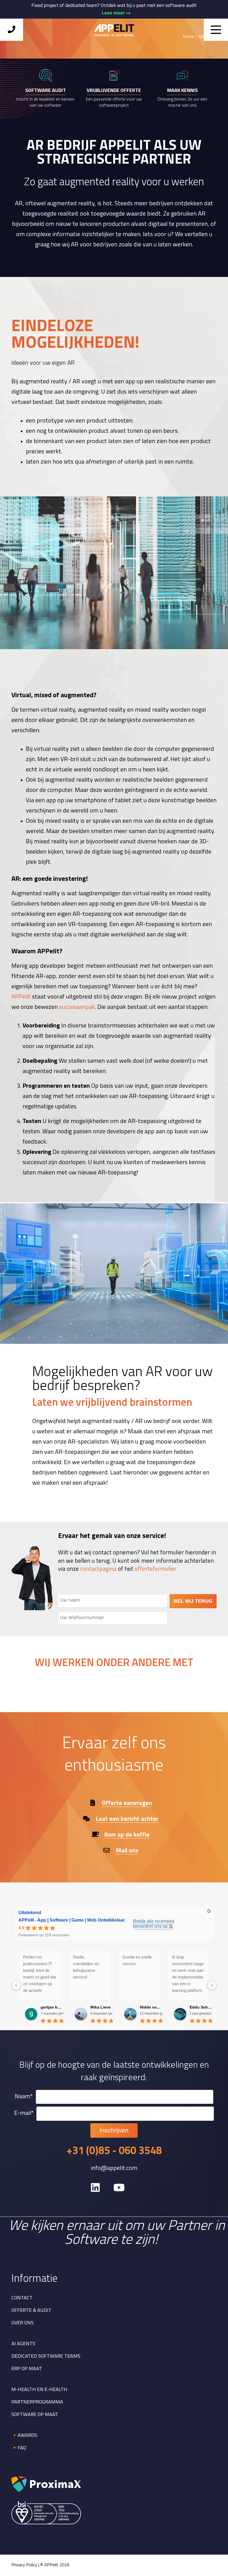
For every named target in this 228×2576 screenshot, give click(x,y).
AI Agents (23, 2344)
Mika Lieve (101, 2007)
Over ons (23, 2323)
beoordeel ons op (150, 1926)
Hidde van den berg (151, 2007)
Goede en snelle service (137, 1960)
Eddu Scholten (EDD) (201, 2007)
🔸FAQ (19, 2448)
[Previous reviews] (16, 1985)
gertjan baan (52, 2007)
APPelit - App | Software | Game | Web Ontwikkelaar (72, 1920)
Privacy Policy (24, 2565)
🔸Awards (24, 2436)
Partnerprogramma (37, 2402)
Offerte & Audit (31, 2311)
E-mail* (24, 2114)
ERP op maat (27, 2369)
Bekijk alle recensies (154, 1921)
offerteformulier (155, 1569)
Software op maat (35, 2415)
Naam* (24, 2097)
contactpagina (98, 1569)
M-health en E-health (39, 2390)
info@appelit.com (114, 2169)
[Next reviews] (212, 1985)
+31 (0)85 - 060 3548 (114, 2152)
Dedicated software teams (46, 2357)
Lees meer (114, 13)
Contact (22, 2298)
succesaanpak (77, 1007)
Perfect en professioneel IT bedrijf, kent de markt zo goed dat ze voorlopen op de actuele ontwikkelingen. (39, 1974)
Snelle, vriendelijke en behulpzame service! (86, 1967)
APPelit (21, 997)
